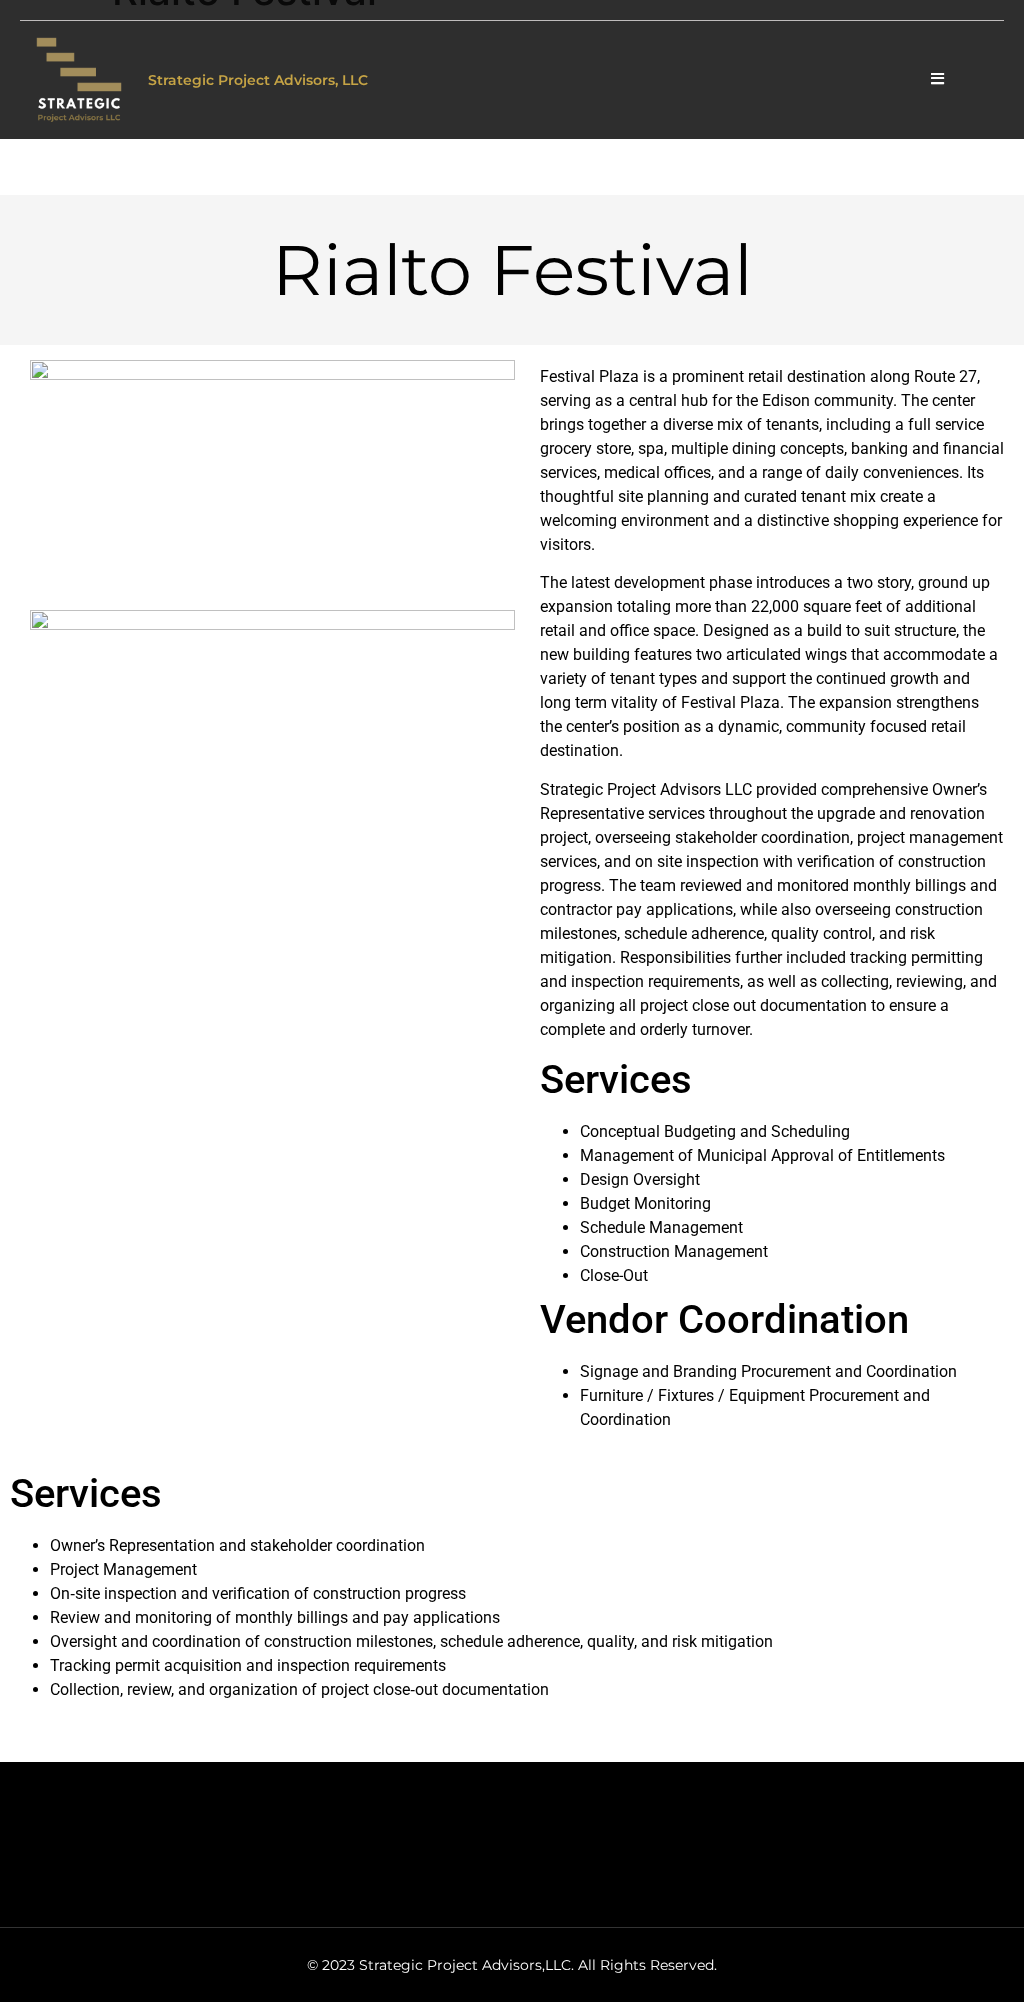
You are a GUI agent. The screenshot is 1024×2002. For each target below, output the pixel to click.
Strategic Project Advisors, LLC (258, 80)
